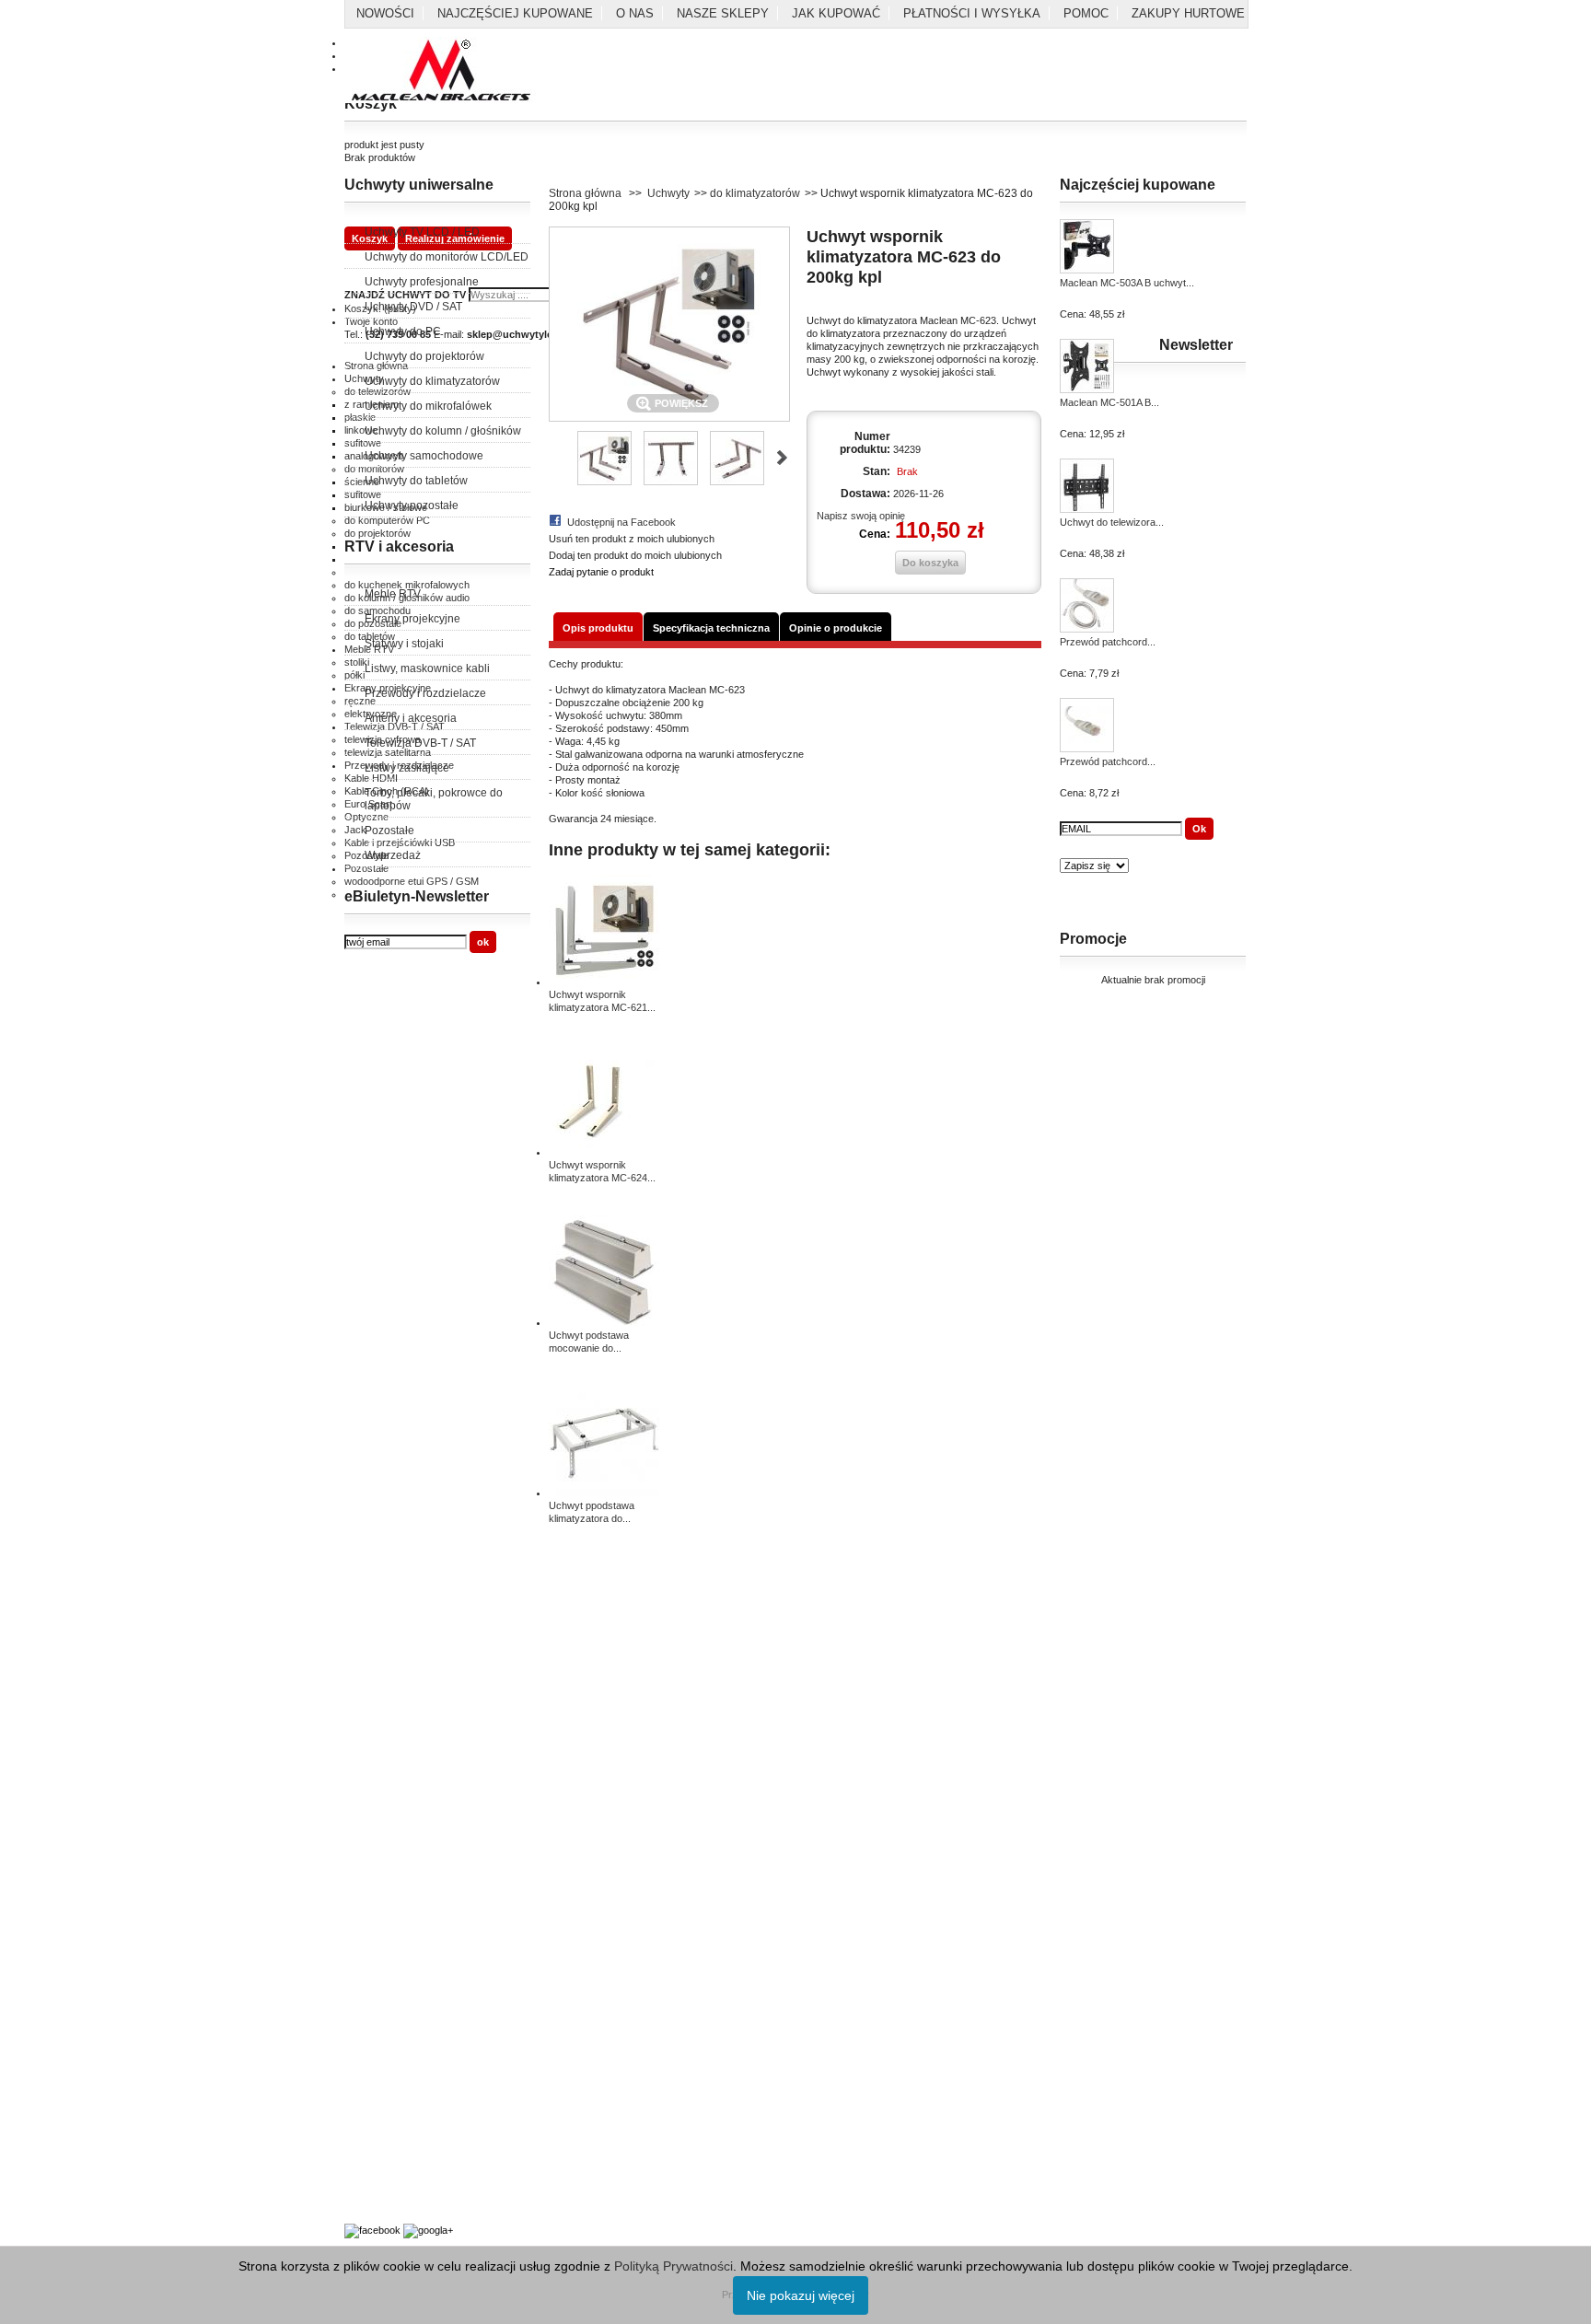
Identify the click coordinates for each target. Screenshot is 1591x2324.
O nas (635, 13)
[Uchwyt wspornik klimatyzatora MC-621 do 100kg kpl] (604, 982)
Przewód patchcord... (1108, 642)
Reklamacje (371, 1716)
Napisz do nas (377, 1884)
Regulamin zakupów (389, 1676)
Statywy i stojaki (404, 644)
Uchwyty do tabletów (416, 481)
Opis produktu (598, 628)
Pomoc (1086, 13)
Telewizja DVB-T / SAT (420, 743)
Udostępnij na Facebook (621, 522)
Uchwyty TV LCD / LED (422, 232)
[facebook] (372, 2230)
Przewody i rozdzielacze (425, 693)
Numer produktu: (865, 443)
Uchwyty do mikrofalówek (428, 406)
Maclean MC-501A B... (1109, 402)
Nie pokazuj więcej (801, 2295)
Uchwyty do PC (403, 331)
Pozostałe (389, 831)
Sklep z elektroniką (387, 2180)
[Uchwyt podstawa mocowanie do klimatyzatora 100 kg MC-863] (604, 1322)
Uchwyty (668, 193)
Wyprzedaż (393, 855)
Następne (782, 458)
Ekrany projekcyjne (412, 619)
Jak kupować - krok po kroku (410, 2127)
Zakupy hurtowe (1188, 13)
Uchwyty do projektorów (424, 356)
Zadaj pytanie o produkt (601, 572)
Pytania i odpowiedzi (389, 2107)
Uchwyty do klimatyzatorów (432, 381)
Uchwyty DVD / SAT (413, 307)
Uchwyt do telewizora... (1112, 522)
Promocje (1093, 939)
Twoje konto (371, 1823)
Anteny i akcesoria (411, 718)
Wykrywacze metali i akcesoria (414, 2160)
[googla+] (428, 2230)
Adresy (360, 1864)
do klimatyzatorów (755, 193)
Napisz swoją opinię (861, 516)
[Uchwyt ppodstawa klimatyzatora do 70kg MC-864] (604, 1493)
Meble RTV (393, 594)
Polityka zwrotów (382, 1696)
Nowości (385, 13)
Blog (354, 2201)
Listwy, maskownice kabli (427, 668)
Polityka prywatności (390, 1656)
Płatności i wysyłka (972, 13)
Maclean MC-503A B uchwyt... (1127, 283)
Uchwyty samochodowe (424, 456)
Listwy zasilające (407, 768)
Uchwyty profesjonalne (422, 282)
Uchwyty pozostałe (412, 505)
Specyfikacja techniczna (711, 628)
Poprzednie (557, 458)
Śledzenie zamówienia (394, 1904)
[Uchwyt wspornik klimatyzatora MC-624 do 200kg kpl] (604, 1152)
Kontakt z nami (377, 1635)
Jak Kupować (836, 13)
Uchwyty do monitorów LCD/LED (447, 257)
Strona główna (585, 193)
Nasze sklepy (723, 13)
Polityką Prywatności (674, 2266)
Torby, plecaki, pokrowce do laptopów (434, 799)
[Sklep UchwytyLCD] (441, 71)
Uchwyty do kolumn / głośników (443, 431)
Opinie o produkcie (836, 628)
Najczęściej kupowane (515, 13)
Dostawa (364, 1843)
